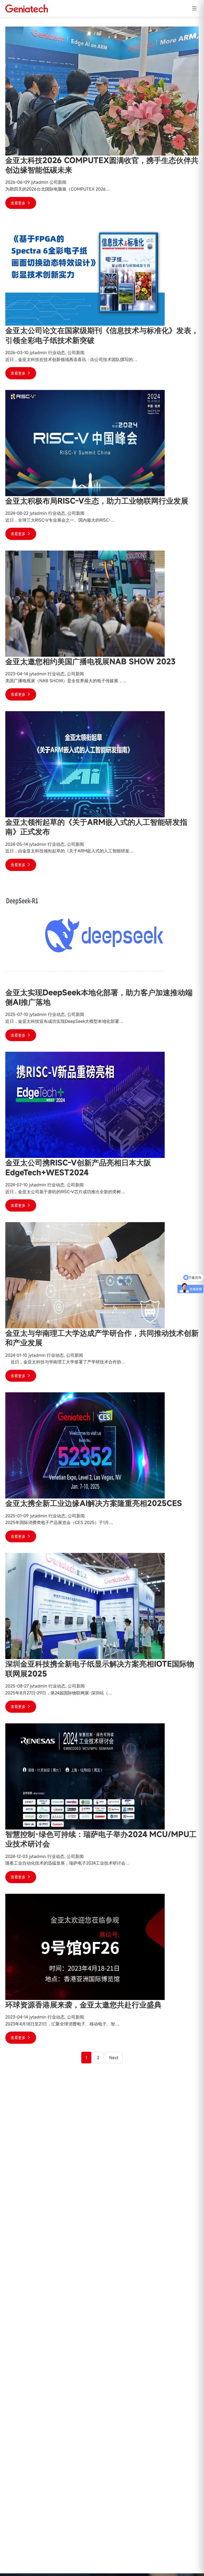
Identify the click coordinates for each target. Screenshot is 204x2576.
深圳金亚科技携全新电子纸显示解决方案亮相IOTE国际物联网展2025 (100, 1669)
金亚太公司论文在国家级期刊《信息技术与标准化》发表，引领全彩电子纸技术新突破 (102, 335)
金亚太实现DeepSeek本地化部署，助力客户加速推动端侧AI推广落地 (99, 997)
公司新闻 (58, 182)
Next (114, 2058)
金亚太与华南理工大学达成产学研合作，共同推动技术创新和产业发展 (102, 1338)
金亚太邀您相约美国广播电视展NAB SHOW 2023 (90, 661)
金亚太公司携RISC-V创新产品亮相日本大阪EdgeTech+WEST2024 (78, 1167)
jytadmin (40, 182)
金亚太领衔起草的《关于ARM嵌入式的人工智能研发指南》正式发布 (96, 827)
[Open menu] (194, 8)
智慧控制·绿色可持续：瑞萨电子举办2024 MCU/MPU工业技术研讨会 (101, 1839)
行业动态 (57, 353)
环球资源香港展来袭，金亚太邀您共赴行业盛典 (83, 2005)
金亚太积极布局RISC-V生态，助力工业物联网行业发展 (97, 501)
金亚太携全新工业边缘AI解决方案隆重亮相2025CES (94, 1503)
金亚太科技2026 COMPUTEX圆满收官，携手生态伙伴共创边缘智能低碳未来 (102, 165)
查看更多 (19, 203)
